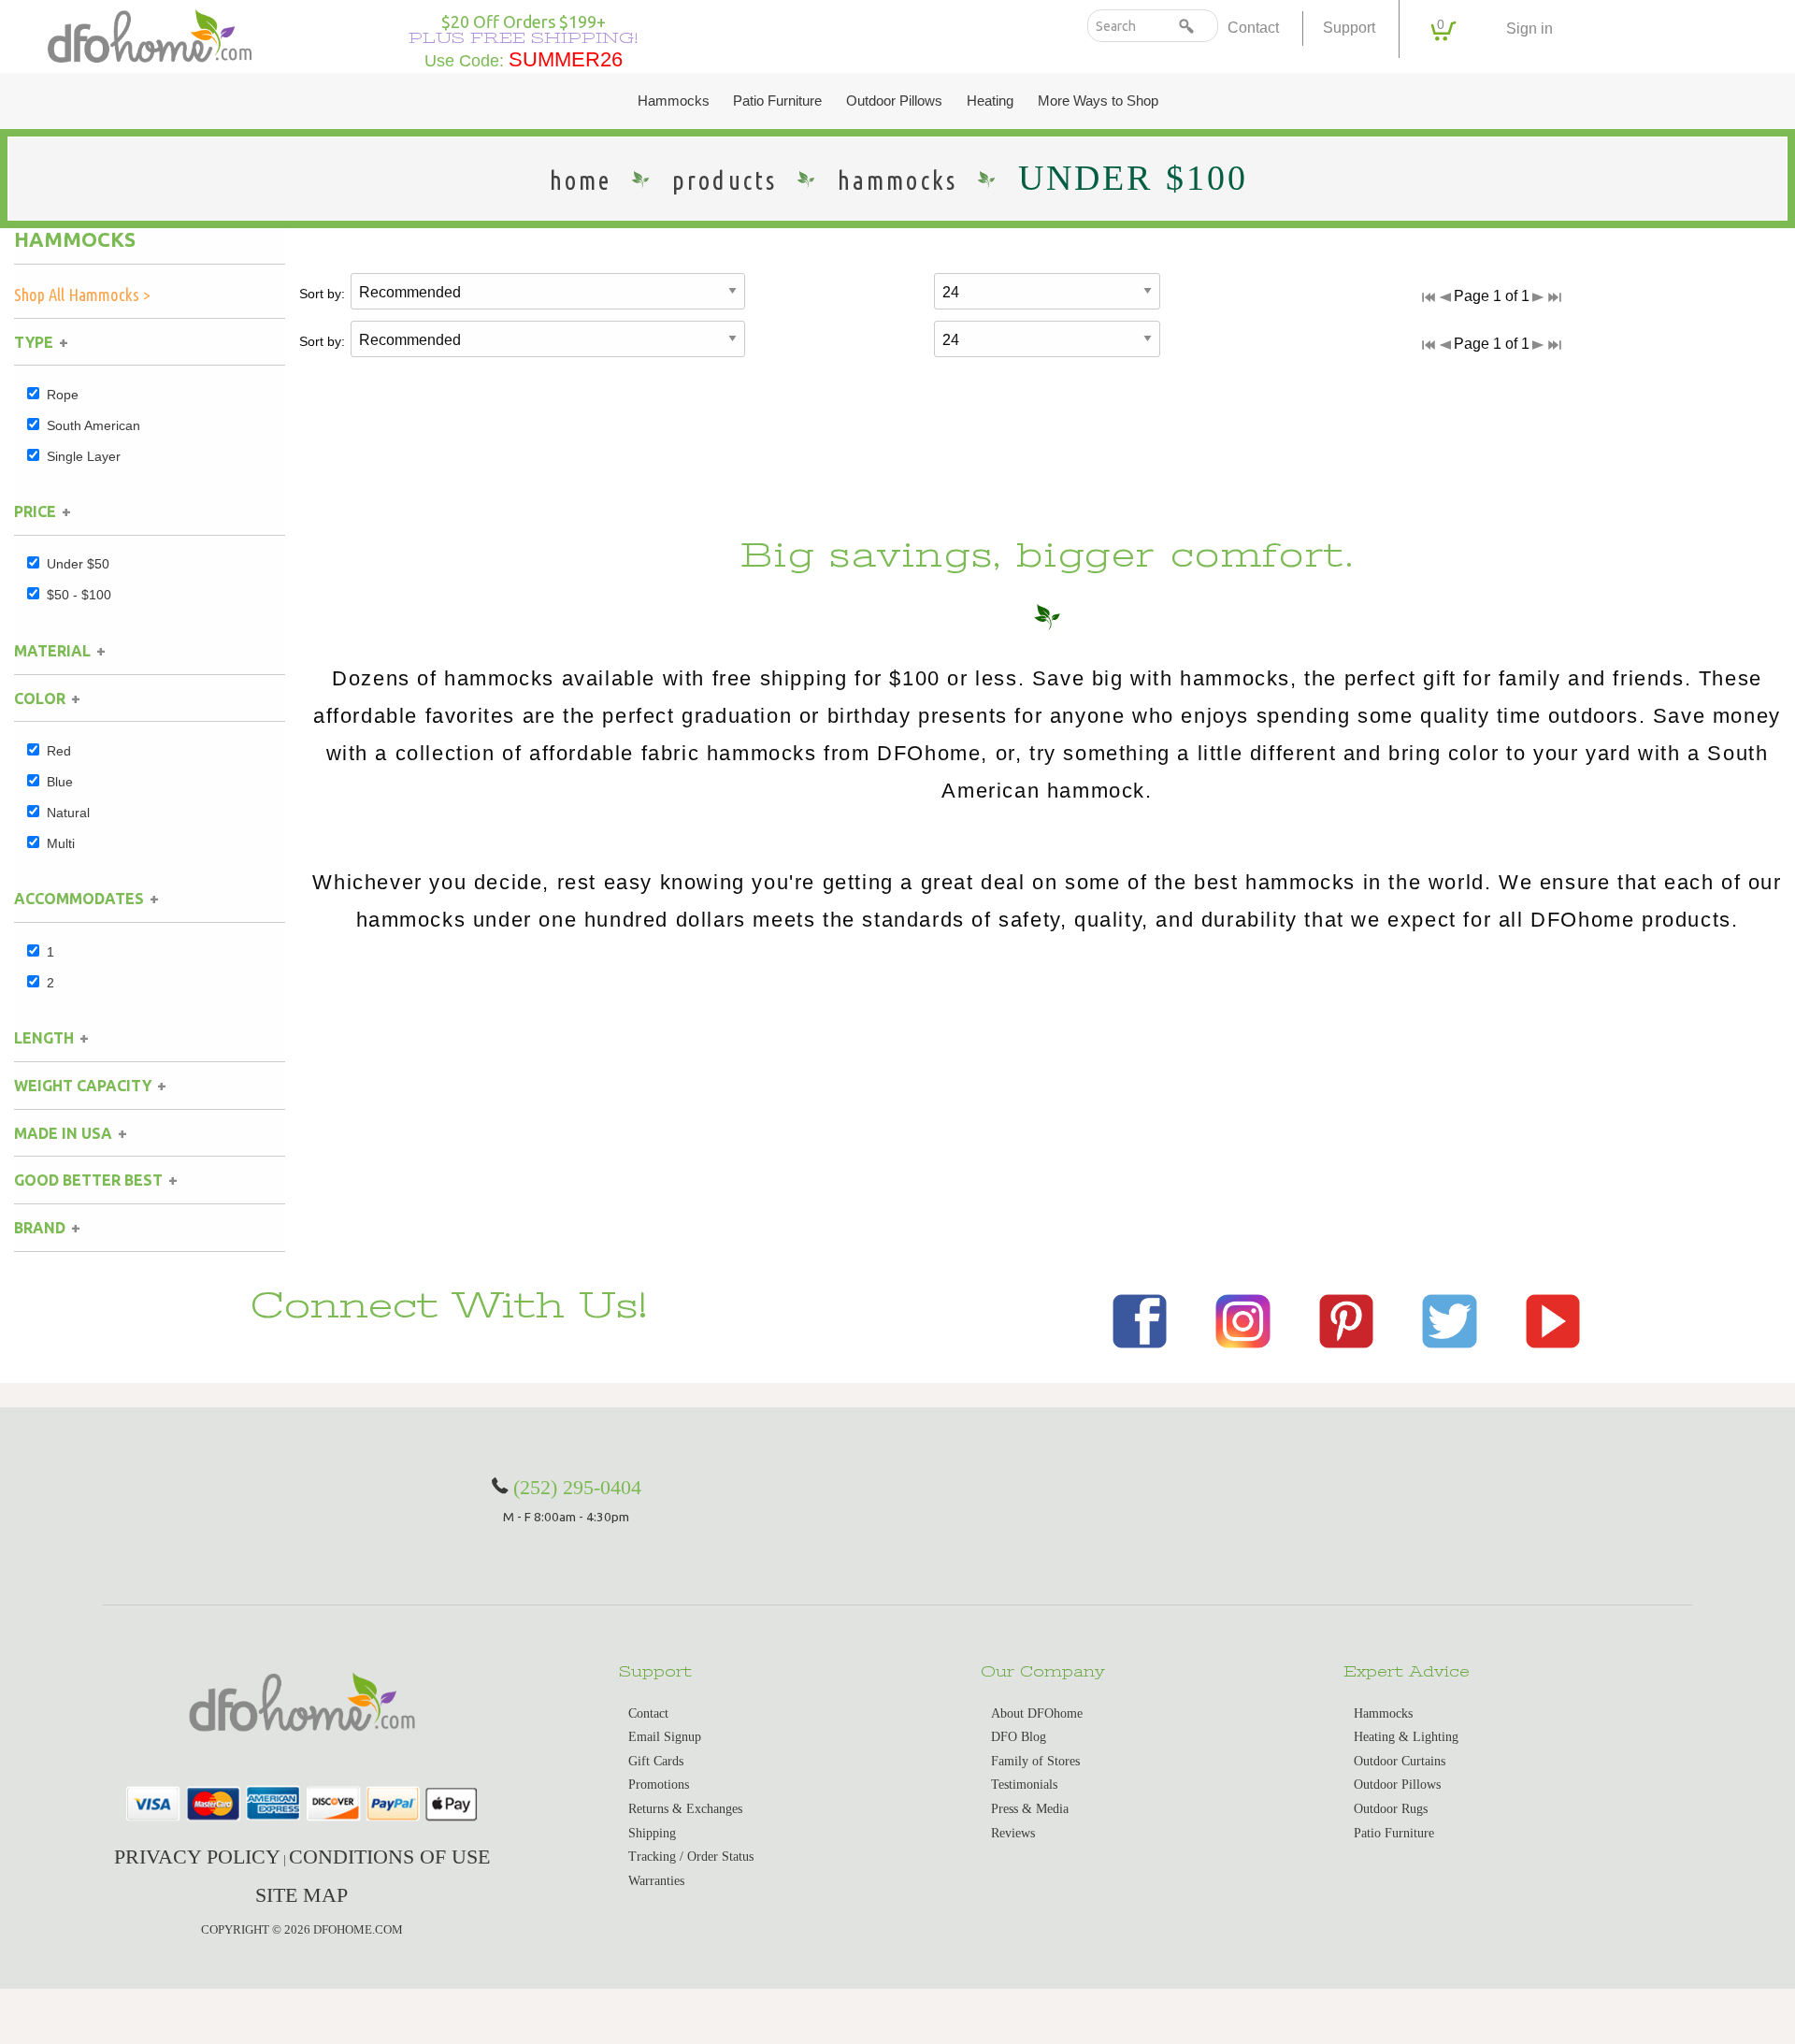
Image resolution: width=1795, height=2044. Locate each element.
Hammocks (674, 101)
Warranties (656, 1881)
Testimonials (1024, 1785)
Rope (63, 395)
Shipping (652, 1833)
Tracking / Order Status (691, 1857)
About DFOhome (1037, 1713)
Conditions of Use (389, 1857)
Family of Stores (1035, 1761)
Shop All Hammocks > (82, 295)
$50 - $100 (79, 595)
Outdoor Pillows (894, 101)
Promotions (659, 1785)
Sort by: (322, 294)
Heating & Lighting (1406, 1737)
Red (59, 751)
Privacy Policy (197, 1857)
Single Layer (84, 456)
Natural (68, 813)
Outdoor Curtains (1400, 1761)
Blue (60, 782)
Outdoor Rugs (1391, 1809)
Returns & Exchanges (685, 1809)
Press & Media (1030, 1809)
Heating (990, 101)
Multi (61, 843)
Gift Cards (656, 1761)
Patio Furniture (777, 101)
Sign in (1529, 29)
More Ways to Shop (1098, 101)
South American (93, 425)
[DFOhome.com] (149, 34)
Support (1349, 28)
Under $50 (78, 564)
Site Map (302, 1895)
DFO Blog (1019, 1737)
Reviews (1013, 1833)
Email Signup (665, 1737)
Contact (1253, 28)
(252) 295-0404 (577, 1487)
